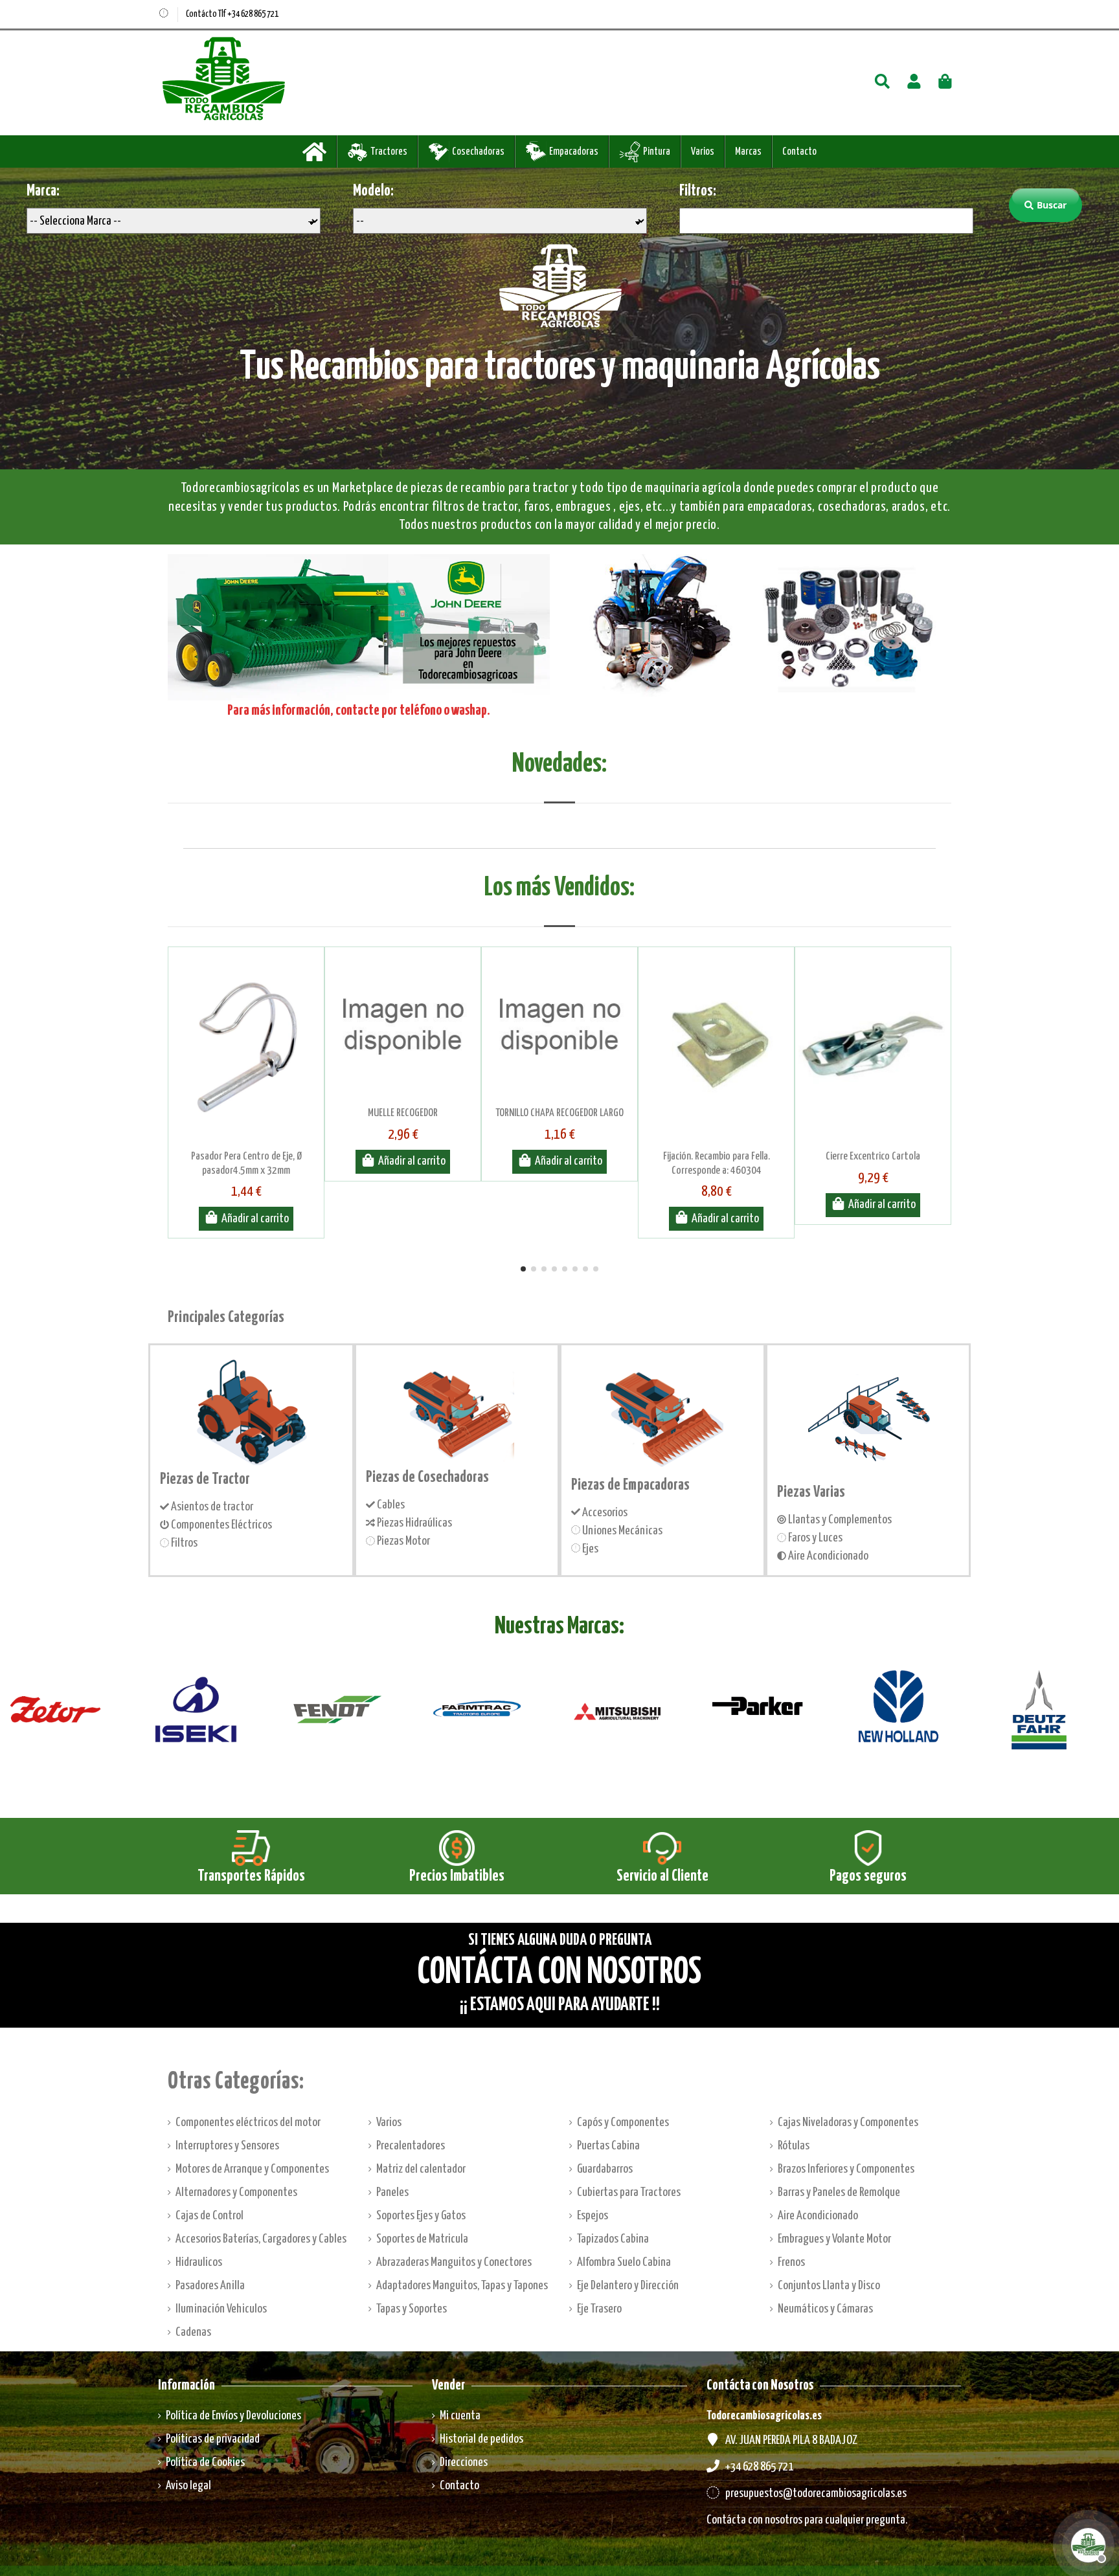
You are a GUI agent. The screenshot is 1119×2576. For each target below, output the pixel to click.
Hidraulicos (199, 2262)
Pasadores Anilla (210, 2286)
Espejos (593, 2216)
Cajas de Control (209, 2216)
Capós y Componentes (623, 2122)
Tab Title (559, 787)
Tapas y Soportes (412, 2309)
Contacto (459, 2486)
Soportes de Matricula (422, 2239)
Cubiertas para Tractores (629, 2192)
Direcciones (464, 2462)
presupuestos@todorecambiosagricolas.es (816, 2493)
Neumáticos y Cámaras (825, 2309)
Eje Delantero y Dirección (628, 2286)
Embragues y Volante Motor (834, 2239)
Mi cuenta (460, 2416)
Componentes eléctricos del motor (248, 2122)
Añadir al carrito (255, 1219)
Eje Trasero (599, 2309)
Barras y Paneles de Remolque (839, 2192)
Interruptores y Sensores (227, 2146)
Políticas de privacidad (213, 2439)
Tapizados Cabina (613, 2239)
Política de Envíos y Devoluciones (233, 2416)
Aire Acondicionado (818, 2216)
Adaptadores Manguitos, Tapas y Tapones (462, 2286)
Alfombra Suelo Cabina (624, 2262)
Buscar (1052, 205)
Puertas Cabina (608, 2146)
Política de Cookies (205, 2462)
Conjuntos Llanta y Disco (829, 2286)
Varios (389, 2122)
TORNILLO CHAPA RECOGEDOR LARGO (559, 1113)
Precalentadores (411, 2146)
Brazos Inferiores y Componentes (846, 2169)
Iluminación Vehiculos (221, 2309)
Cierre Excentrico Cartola (873, 1157)
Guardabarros (605, 2169)
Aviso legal (188, 2486)
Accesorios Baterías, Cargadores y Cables (261, 2239)
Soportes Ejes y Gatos (421, 2216)
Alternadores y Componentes (236, 2192)
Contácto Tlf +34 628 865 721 (232, 14)
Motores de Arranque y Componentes (252, 2169)
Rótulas (794, 2146)
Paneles (392, 2192)
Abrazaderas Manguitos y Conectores (454, 2262)
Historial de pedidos (481, 2439)
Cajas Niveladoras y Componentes (848, 2122)
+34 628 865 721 (759, 2467)
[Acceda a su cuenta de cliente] (914, 83)
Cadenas (193, 2332)
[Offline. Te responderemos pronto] (1087, 2544)
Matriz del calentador (421, 2169)
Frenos (791, 2262)
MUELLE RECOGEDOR (403, 1113)
